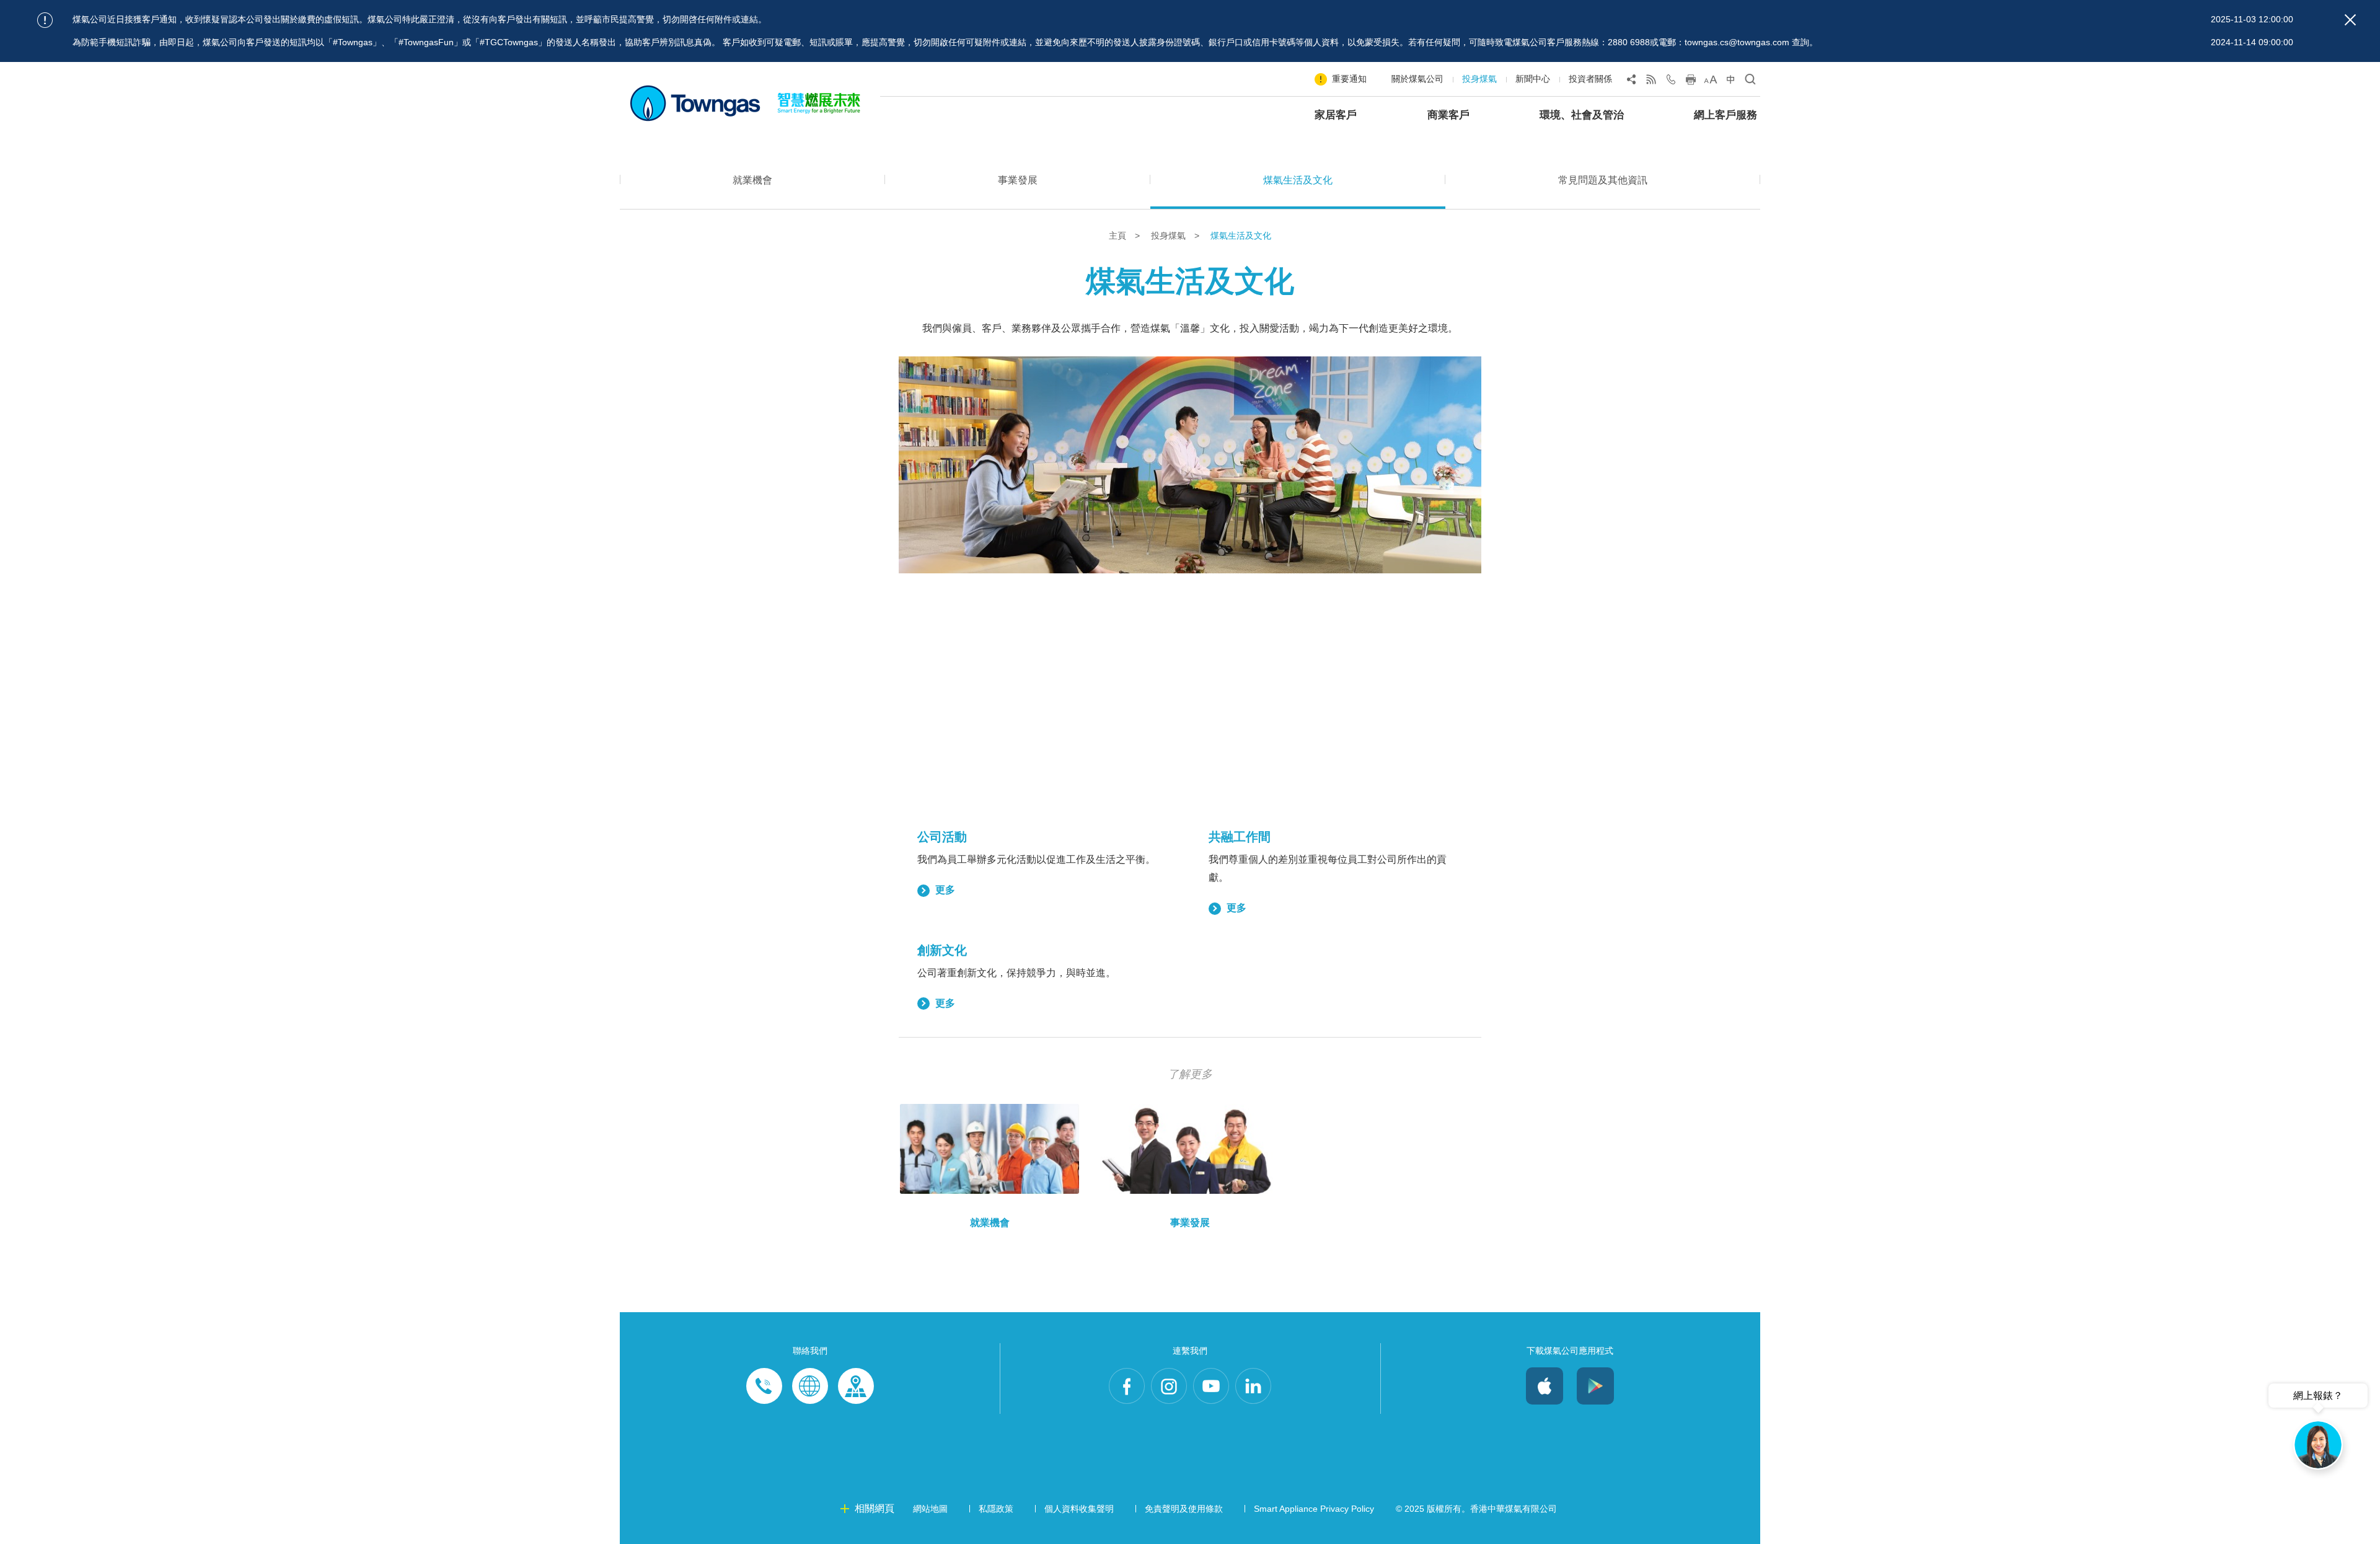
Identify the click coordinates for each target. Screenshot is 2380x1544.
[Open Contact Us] (1671, 82)
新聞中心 (1533, 79)
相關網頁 (875, 1508)
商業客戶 (1448, 115)
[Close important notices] (2350, 20)
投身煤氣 (1479, 79)
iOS (1545, 1386)
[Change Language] (1730, 82)
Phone (764, 1386)
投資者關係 (1590, 79)
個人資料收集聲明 (1079, 1509)
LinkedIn (1253, 1386)
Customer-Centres (856, 1386)
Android (1595, 1386)
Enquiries (810, 1386)
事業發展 (1018, 180)
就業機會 (752, 180)
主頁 (1119, 236)
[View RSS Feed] (1651, 82)
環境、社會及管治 (1582, 115)
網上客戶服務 (1725, 115)
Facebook (1127, 1386)
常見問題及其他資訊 (1603, 180)
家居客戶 (1336, 115)
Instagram (1169, 1386)
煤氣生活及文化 (1298, 180)
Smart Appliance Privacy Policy (1314, 1509)
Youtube (1211, 1386)
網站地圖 (930, 1509)
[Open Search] (1750, 82)
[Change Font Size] (1711, 82)
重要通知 (1349, 79)
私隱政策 (996, 1509)
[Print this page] (1691, 82)
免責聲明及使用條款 (1184, 1509)
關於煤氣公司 (1417, 79)
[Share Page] (1631, 82)
